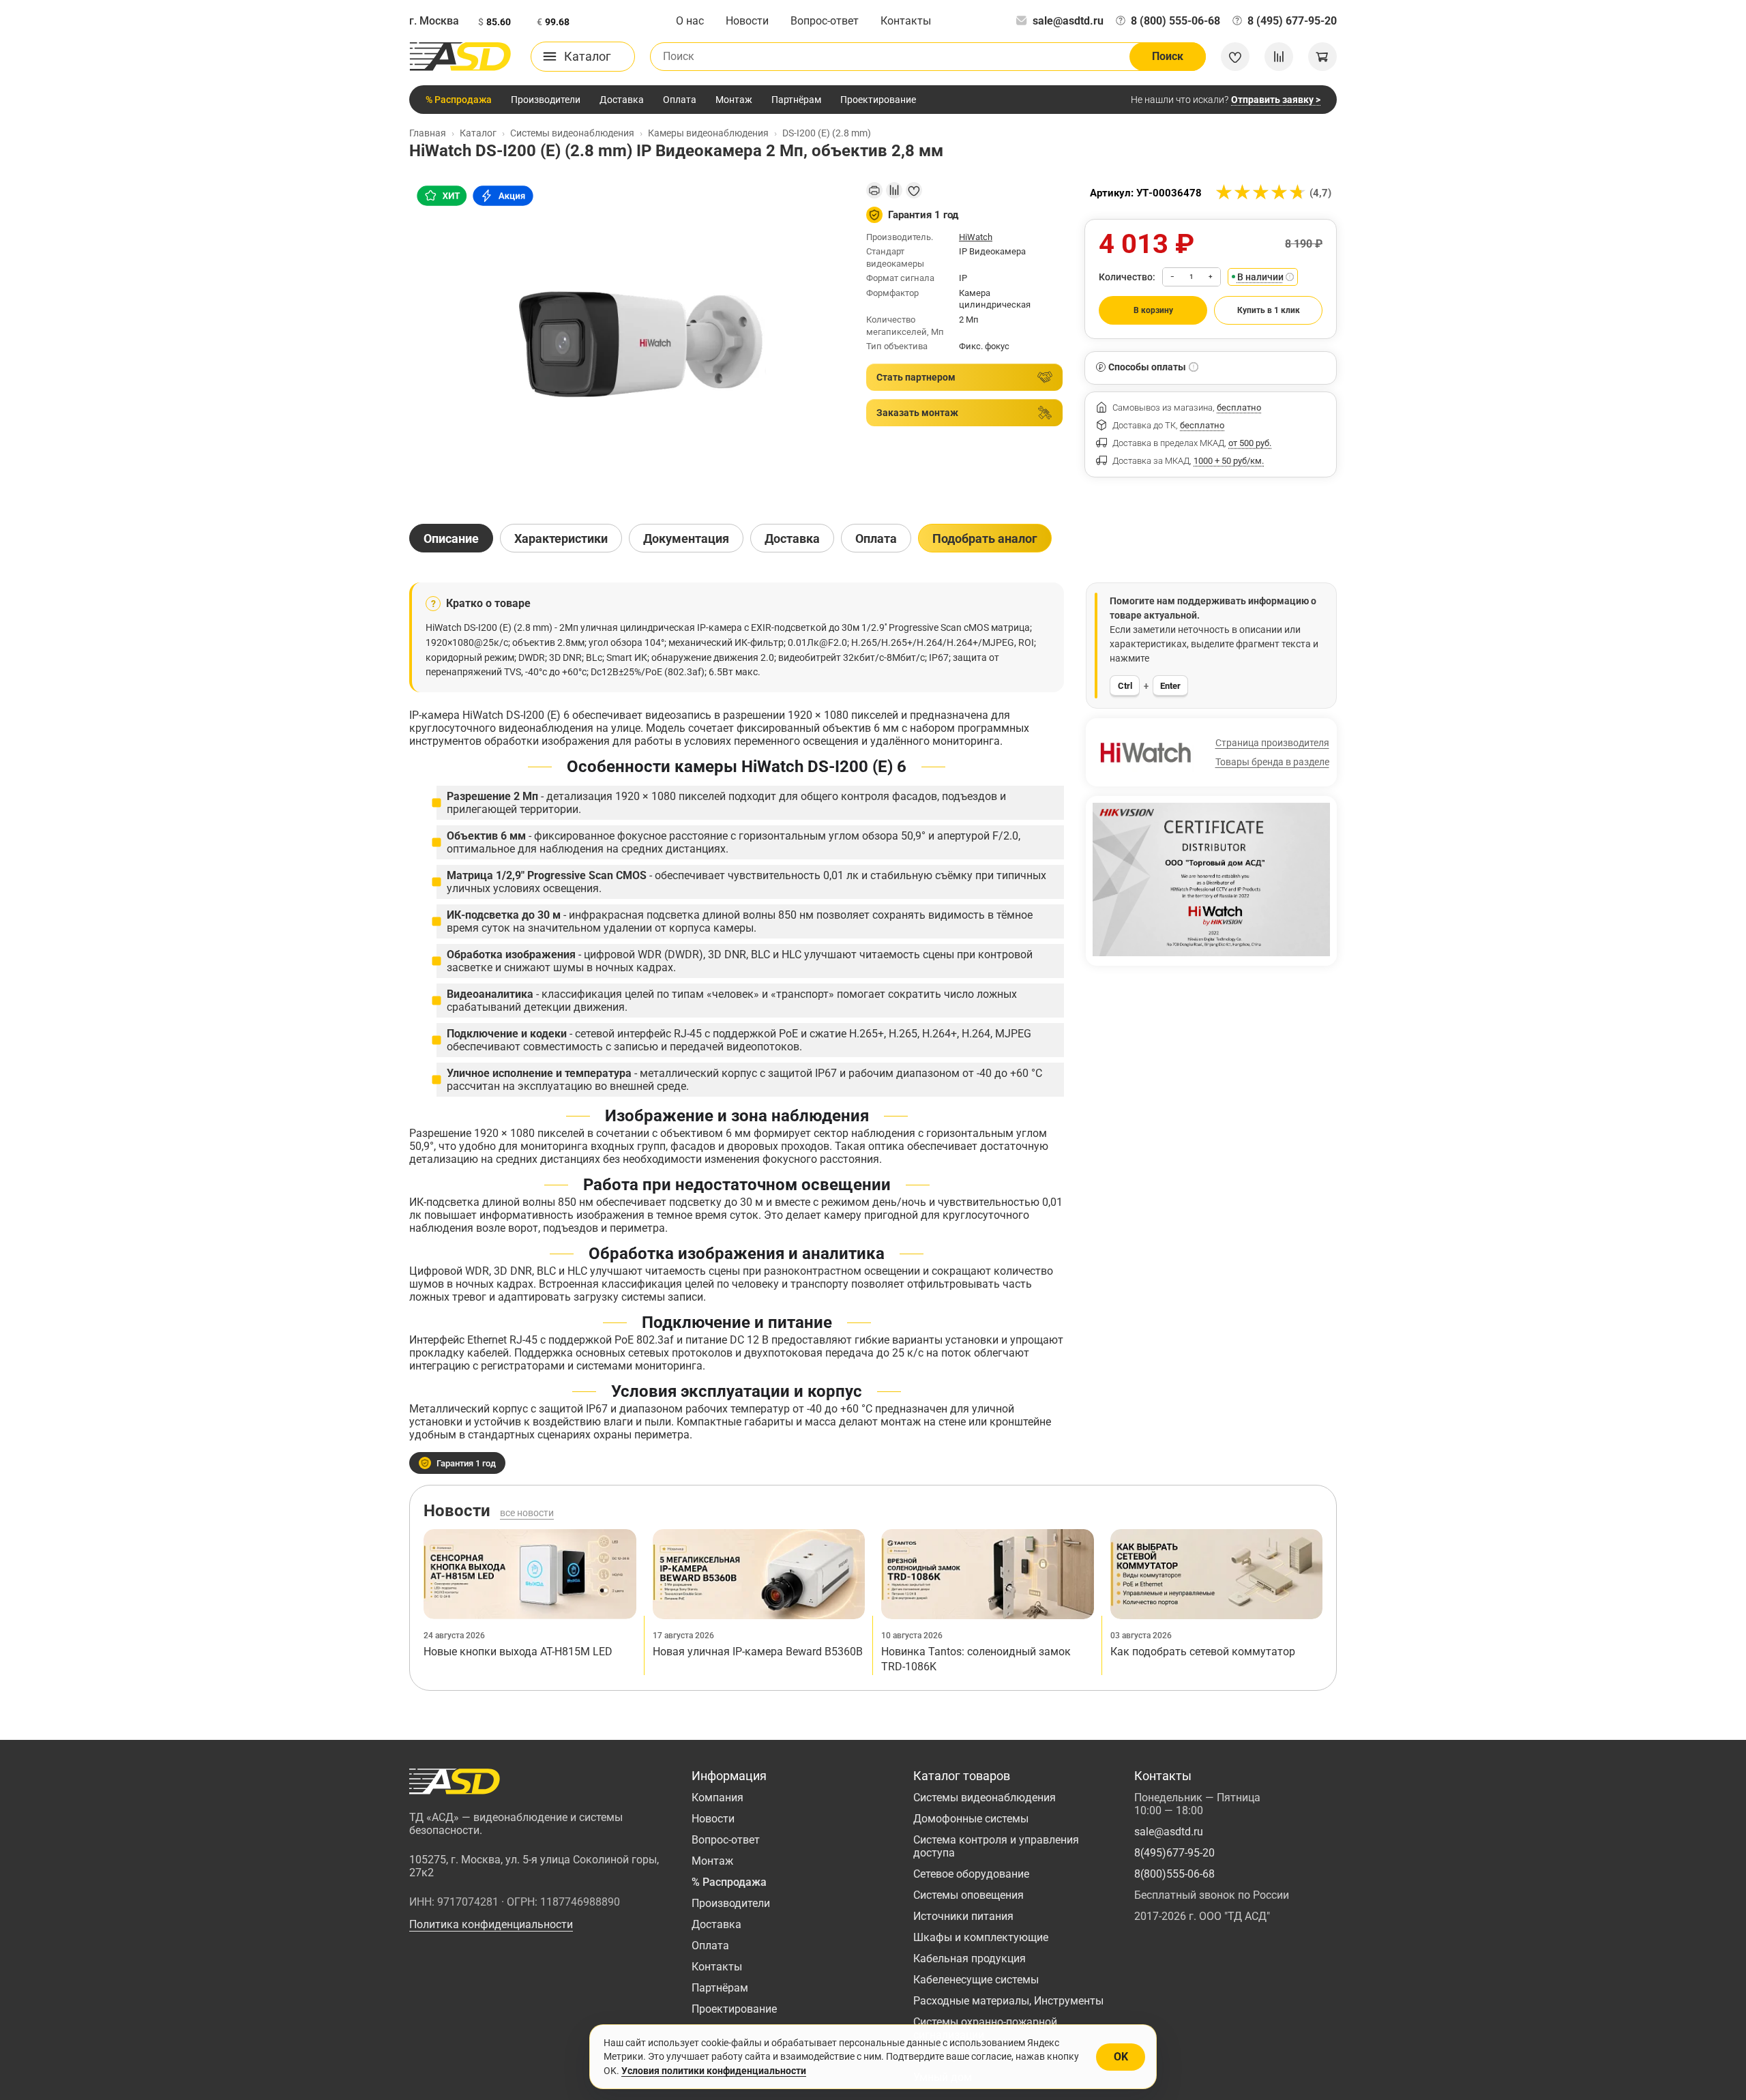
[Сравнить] (894, 190)
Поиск (1168, 56)
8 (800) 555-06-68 (1175, 21)
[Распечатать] (874, 190)
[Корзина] (1322, 57)
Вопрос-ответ (825, 21)
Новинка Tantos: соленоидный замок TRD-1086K (976, 1659)
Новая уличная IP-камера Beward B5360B (758, 1652)
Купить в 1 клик (1269, 310)
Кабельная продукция (970, 1958)
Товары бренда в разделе (1272, 762)
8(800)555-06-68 (1174, 1874)
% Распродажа (459, 100)
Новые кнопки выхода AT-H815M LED (518, 1652)
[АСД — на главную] (460, 57)
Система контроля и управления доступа (996, 1846)
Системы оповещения (968, 1895)
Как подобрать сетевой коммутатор (1203, 1652)
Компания (717, 1798)
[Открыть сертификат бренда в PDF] (1211, 879)
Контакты (906, 21)
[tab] (451, 538)
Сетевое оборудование (971, 1874)
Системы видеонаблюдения (985, 1798)
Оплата (680, 100)
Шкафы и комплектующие (981, 1937)
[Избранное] (1235, 57)
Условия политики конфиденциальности (714, 2071)
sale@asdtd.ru (1068, 21)
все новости (527, 1513)
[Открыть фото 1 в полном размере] (627, 341)
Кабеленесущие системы (976, 1980)
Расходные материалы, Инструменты (1008, 2001)
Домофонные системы (971, 1819)
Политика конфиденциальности (491, 1924)
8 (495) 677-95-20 (1292, 21)
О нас (690, 21)
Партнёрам (796, 100)
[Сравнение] (1279, 57)
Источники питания (963, 1916)
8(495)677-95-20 (1174, 1853)
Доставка (622, 100)
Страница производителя (1272, 743)
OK (1121, 2057)
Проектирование (878, 100)
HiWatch (976, 237)
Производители (546, 100)
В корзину (1153, 310)
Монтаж (734, 100)
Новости (747, 21)
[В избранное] (914, 190)
